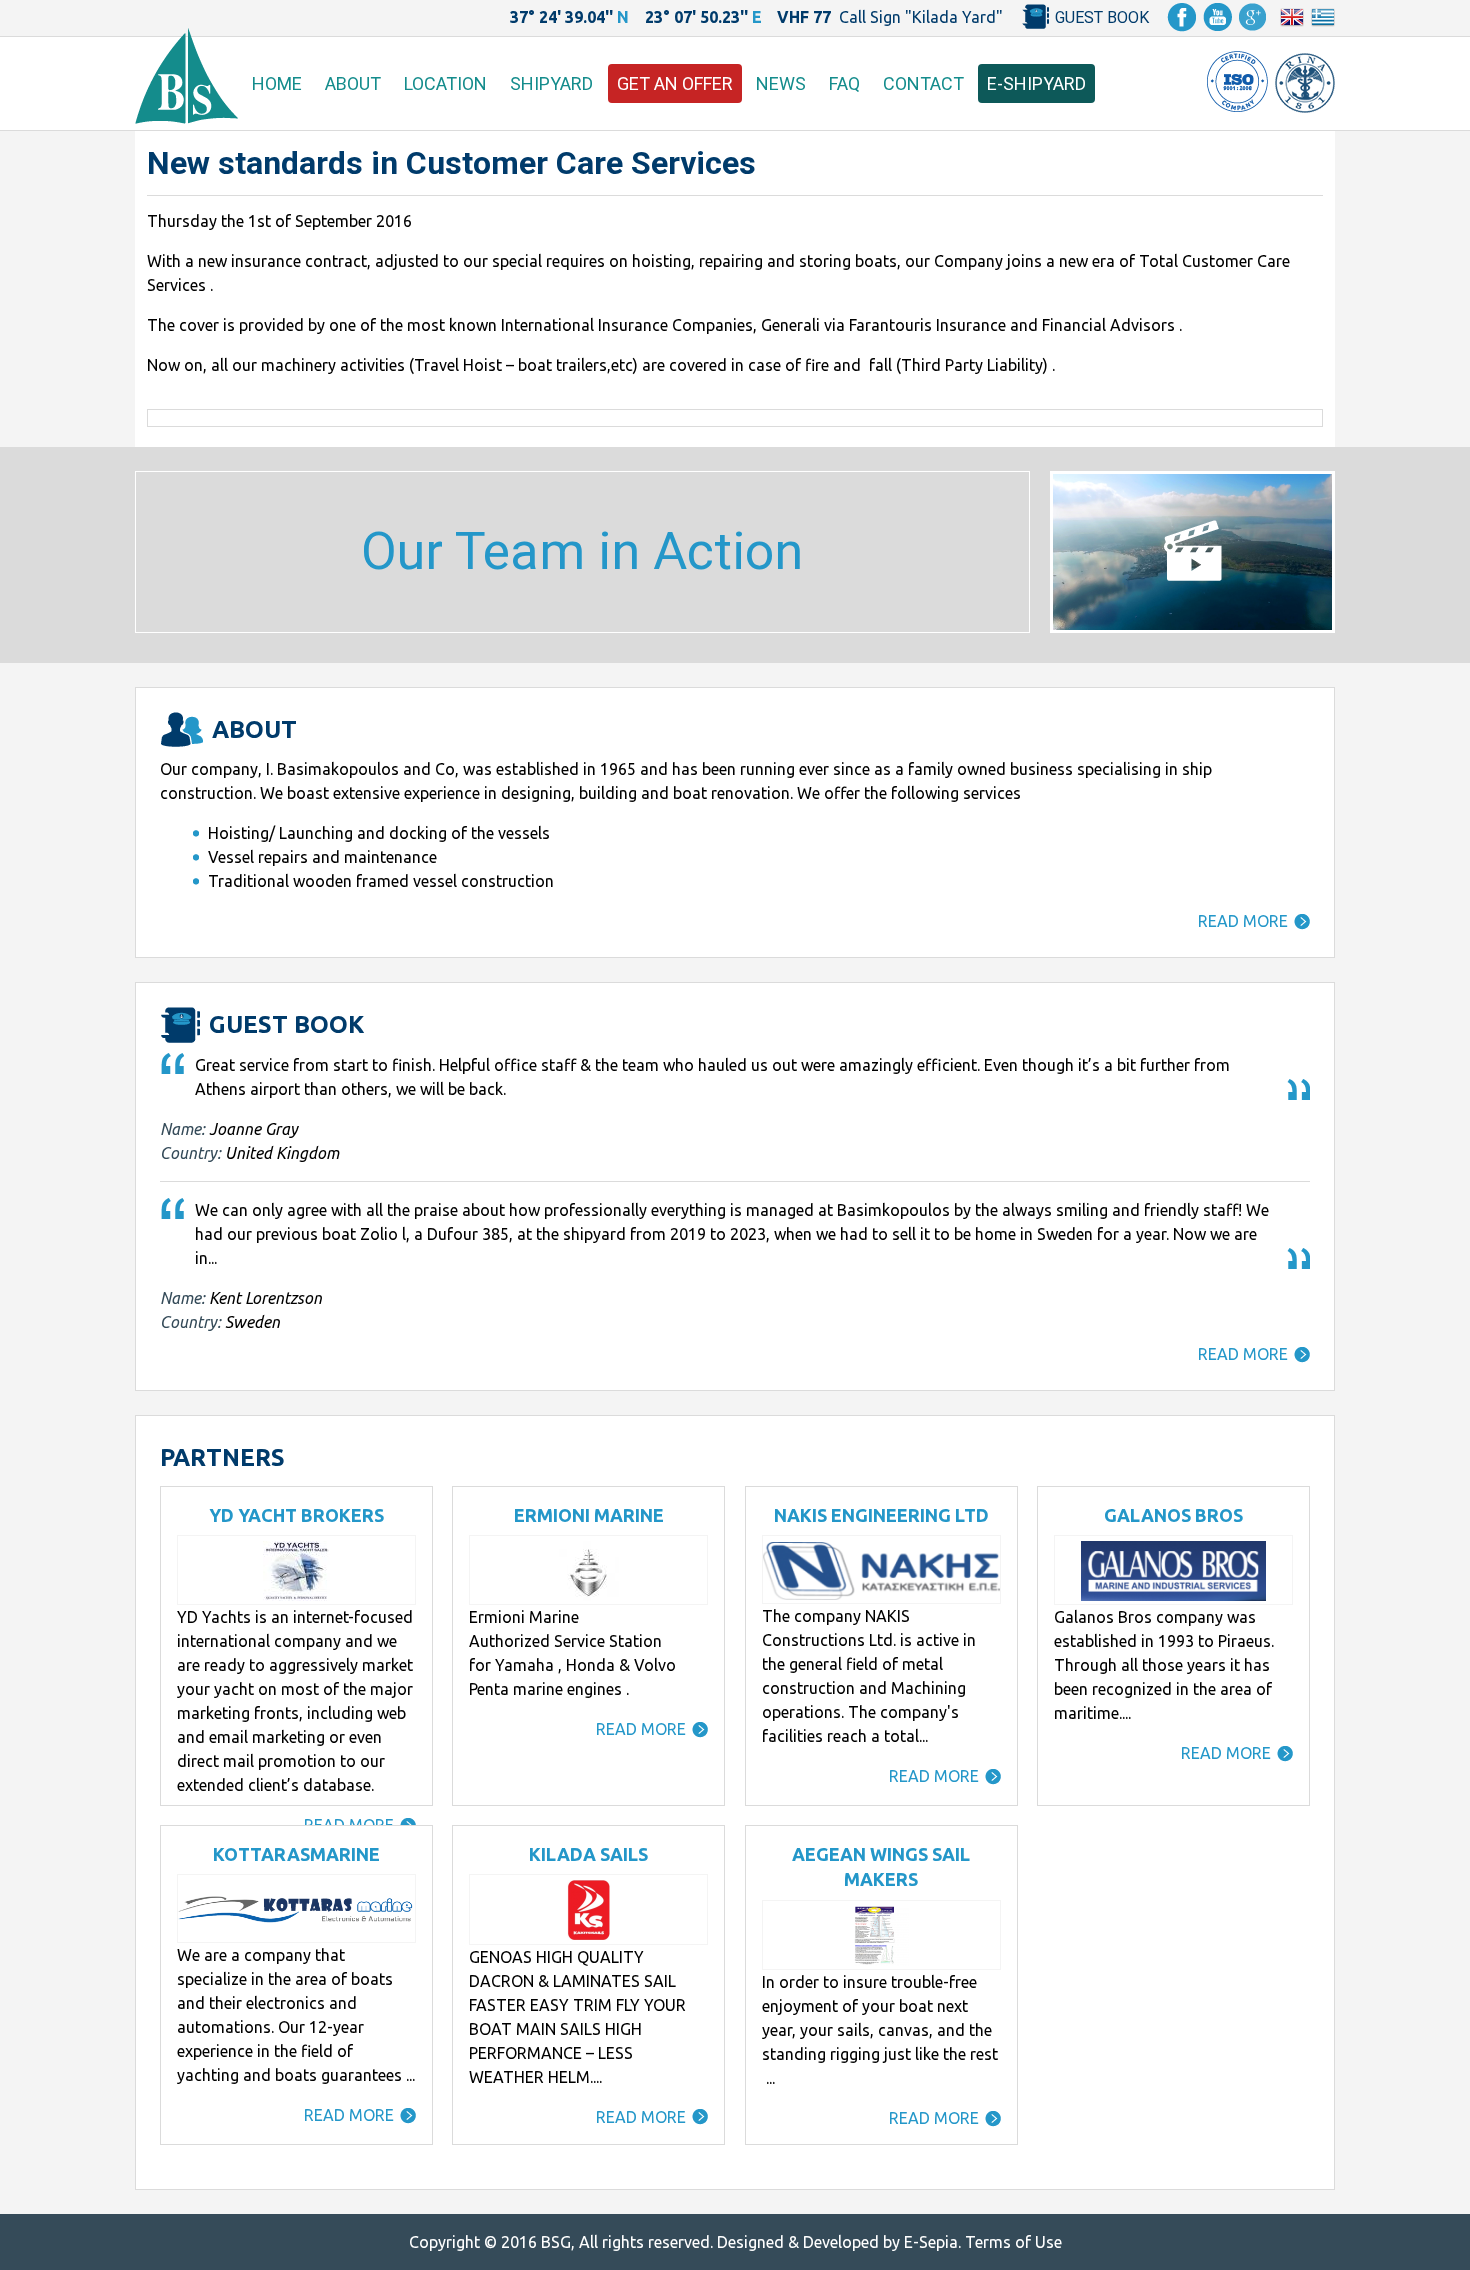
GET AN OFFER (675, 83)
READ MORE (1243, 921)
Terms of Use (1013, 2242)
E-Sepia (931, 2242)
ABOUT (353, 83)
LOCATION (445, 83)
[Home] (186, 118)
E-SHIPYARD (1036, 83)
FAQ (844, 83)
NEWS (781, 83)
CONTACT (923, 83)
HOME (277, 83)
